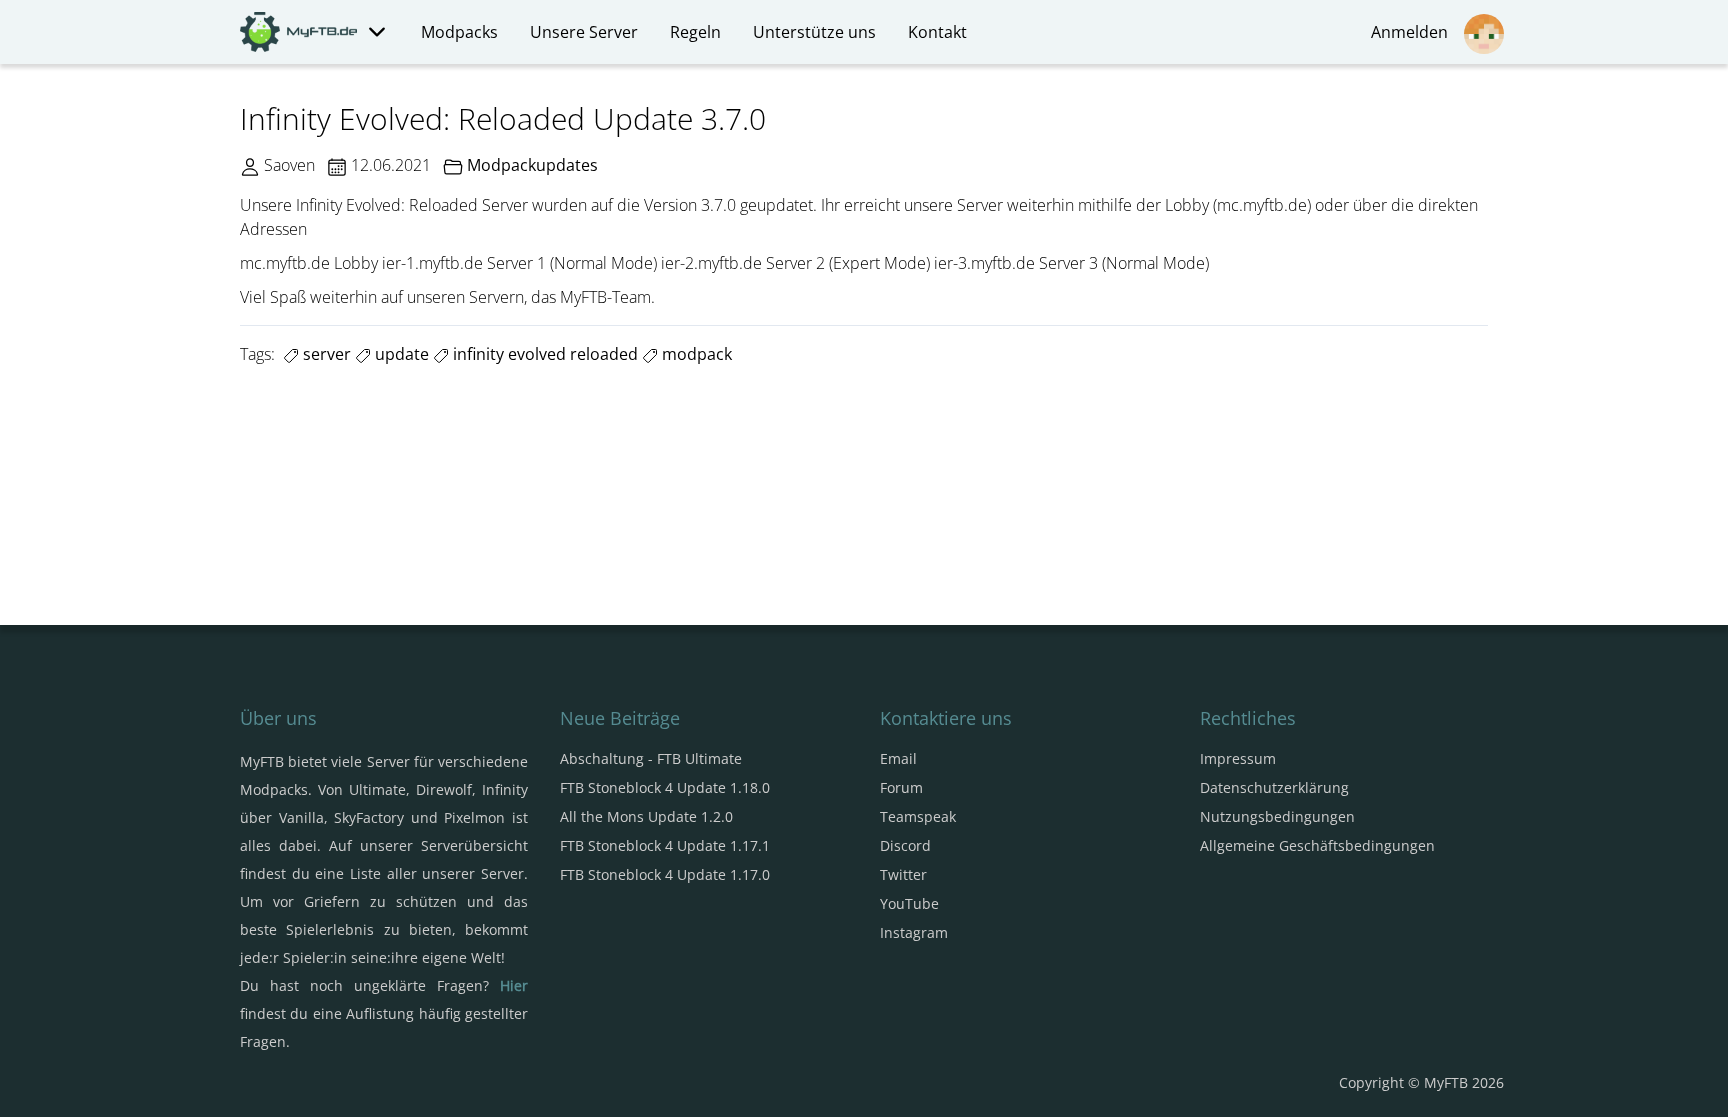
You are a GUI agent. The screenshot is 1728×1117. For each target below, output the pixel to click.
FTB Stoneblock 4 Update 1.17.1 (665, 845)
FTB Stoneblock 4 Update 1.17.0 (665, 874)
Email (898, 758)
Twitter (903, 874)
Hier (514, 985)
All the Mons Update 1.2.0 (646, 816)
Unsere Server (584, 32)
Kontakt (937, 32)
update (400, 354)
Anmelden (1413, 32)
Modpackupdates (532, 165)
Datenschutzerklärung (1274, 787)
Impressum (1238, 758)
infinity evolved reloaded (543, 354)
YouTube (909, 903)
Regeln (695, 32)
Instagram (914, 932)
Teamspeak (918, 816)
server (325, 354)
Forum (901, 787)
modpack (695, 354)
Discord (905, 845)
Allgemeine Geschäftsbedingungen (1317, 845)
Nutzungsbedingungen (1277, 816)
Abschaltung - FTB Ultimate (651, 758)
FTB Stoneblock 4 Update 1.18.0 (665, 787)
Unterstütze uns (814, 32)
